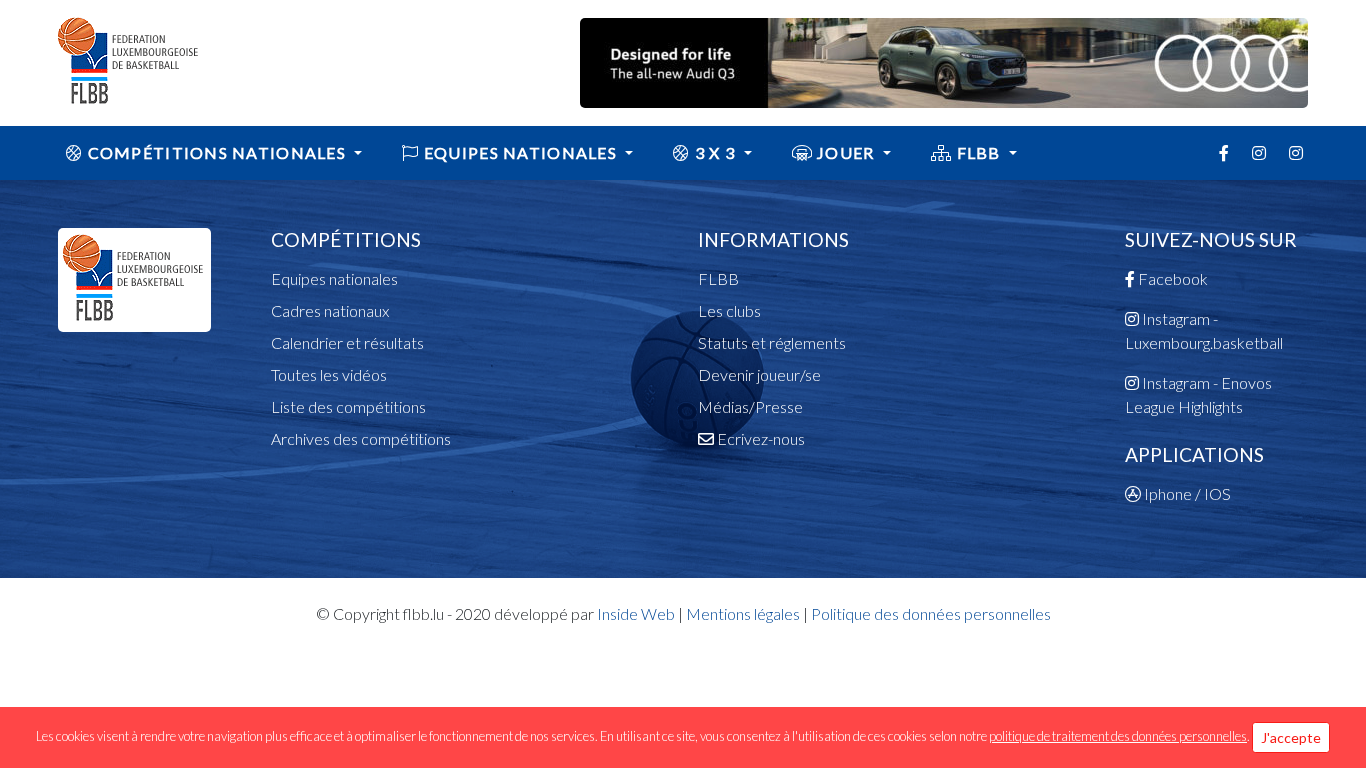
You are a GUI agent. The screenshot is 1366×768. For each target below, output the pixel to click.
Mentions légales (743, 613)
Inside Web (636, 613)
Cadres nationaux (330, 310)
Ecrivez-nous (759, 438)
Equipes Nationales (521, 152)
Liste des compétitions (348, 406)
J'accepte (1291, 737)
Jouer (846, 152)
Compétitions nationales (216, 152)
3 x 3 (715, 152)
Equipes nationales (334, 278)
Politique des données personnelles (931, 613)
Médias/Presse (750, 406)
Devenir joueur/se (759, 374)
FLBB (978, 152)
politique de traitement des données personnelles (1118, 736)
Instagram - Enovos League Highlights (1198, 394)
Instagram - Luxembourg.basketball (1204, 330)
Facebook (1171, 278)
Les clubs (729, 310)
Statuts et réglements (772, 342)
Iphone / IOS (1186, 493)
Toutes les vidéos (329, 374)
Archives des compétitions (361, 438)
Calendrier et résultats (347, 342)
